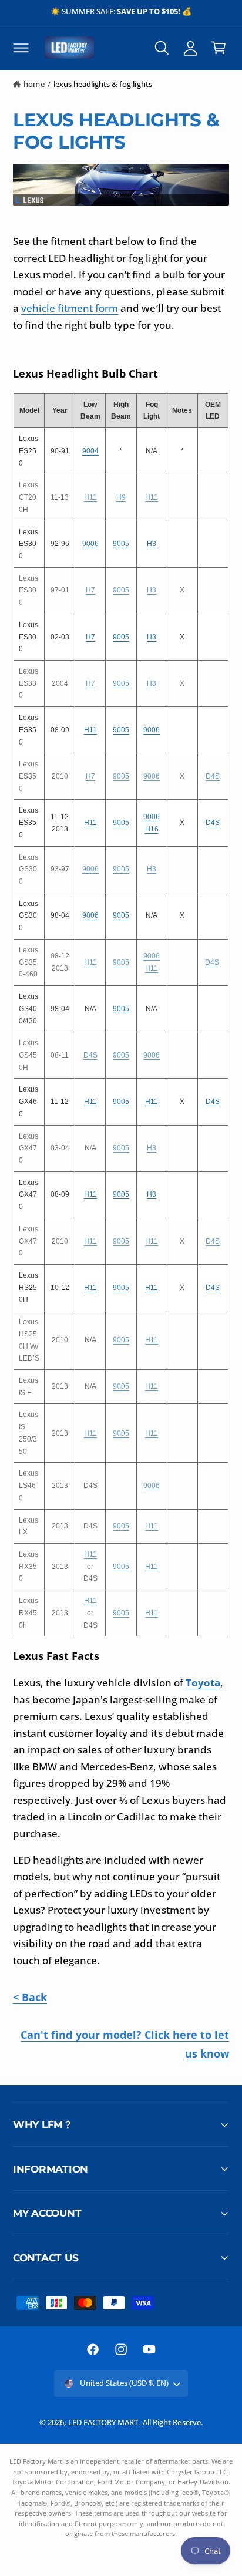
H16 (152, 829)
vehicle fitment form (70, 308)
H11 (90, 497)
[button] (21, 48)
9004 (90, 451)
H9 (121, 497)
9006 (90, 544)
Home (34, 84)
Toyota (203, 1683)
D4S (213, 776)
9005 (121, 544)
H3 (152, 544)
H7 (90, 590)
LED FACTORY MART (103, 2422)
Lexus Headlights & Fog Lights (102, 84)
